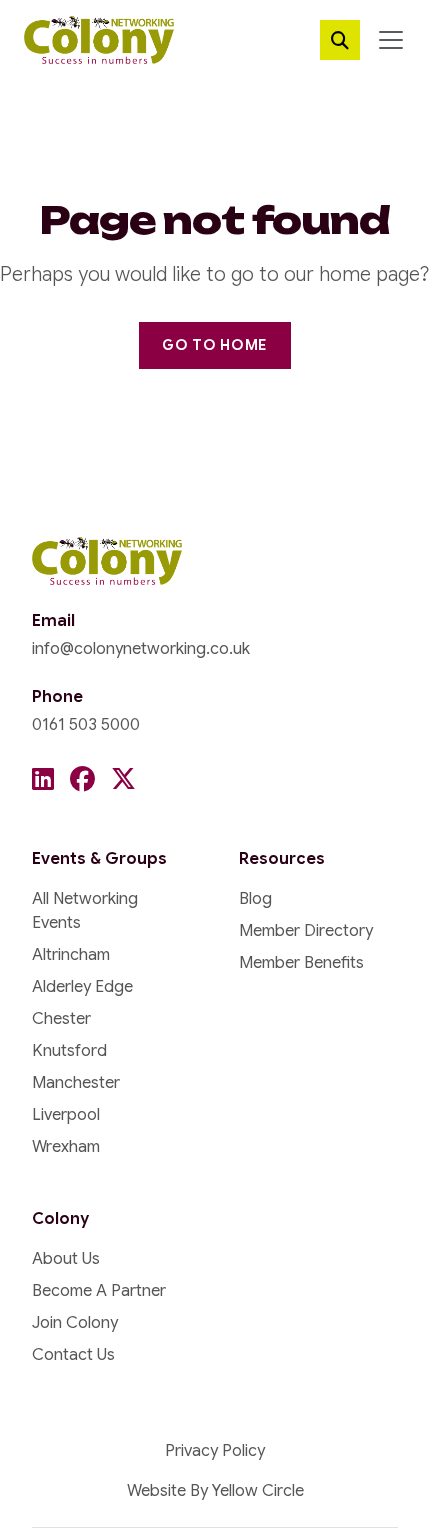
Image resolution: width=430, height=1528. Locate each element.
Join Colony (75, 1323)
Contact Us (73, 1355)
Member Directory (306, 931)
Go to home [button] (215, 345)
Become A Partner (99, 1291)
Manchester (76, 1083)
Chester (61, 1019)
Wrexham (66, 1147)
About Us (66, 1259)
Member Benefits (301, 963)
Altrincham (71, 955)
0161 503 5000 (86, 725)
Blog (255, 899)
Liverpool (66, 1115)
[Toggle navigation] (391, 40)
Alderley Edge (82, 987)
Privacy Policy (215, 1451)
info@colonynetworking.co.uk (141, 649)
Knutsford (69, 1051)
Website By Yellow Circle (215, 1491)
